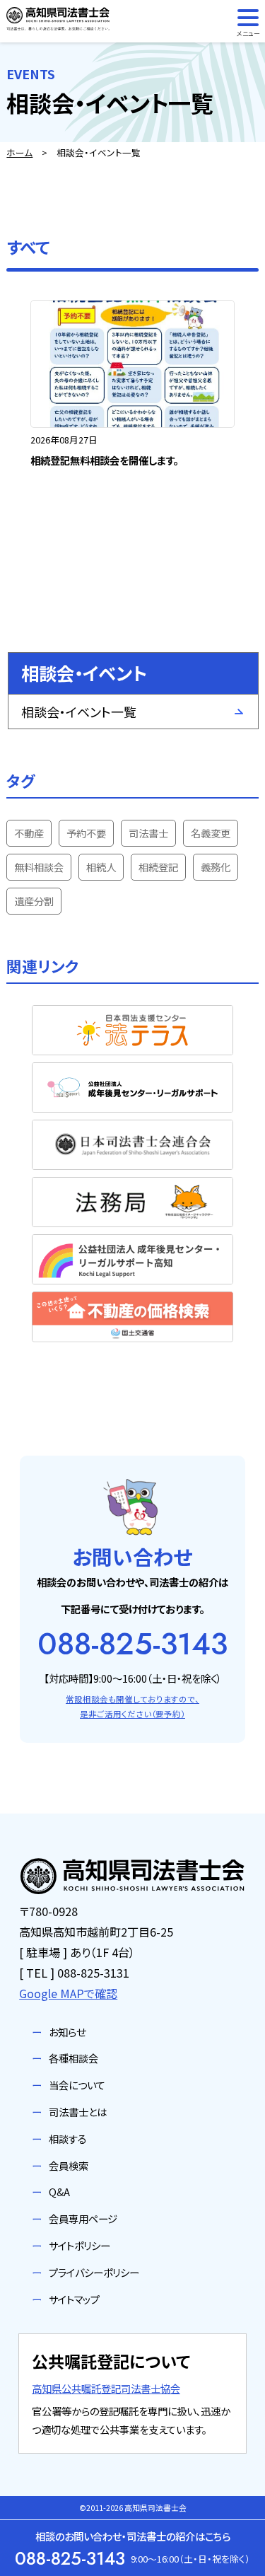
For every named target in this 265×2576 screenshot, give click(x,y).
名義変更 (211, 833)
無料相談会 (39, 867)
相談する (68, 2139)
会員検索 (69, 2165)
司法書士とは (78, 2112)
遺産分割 (34, 901)
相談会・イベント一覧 (79, 712)
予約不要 (86, 833)
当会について (77, 2085)
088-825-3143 (132, 1644)
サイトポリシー (79, 2245)
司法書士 (148, 833)
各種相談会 (73, 2058)
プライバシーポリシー (94, 2272)
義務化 (216, 867)
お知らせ (67, 2032)
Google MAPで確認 (68, 1993)
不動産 (29, 833)
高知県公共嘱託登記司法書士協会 (106, 2388)
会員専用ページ (83, 2218)
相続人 (101, 867)
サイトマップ (74, 2299)
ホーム (19, 152)
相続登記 (158, 867)
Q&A (59, 2192)
